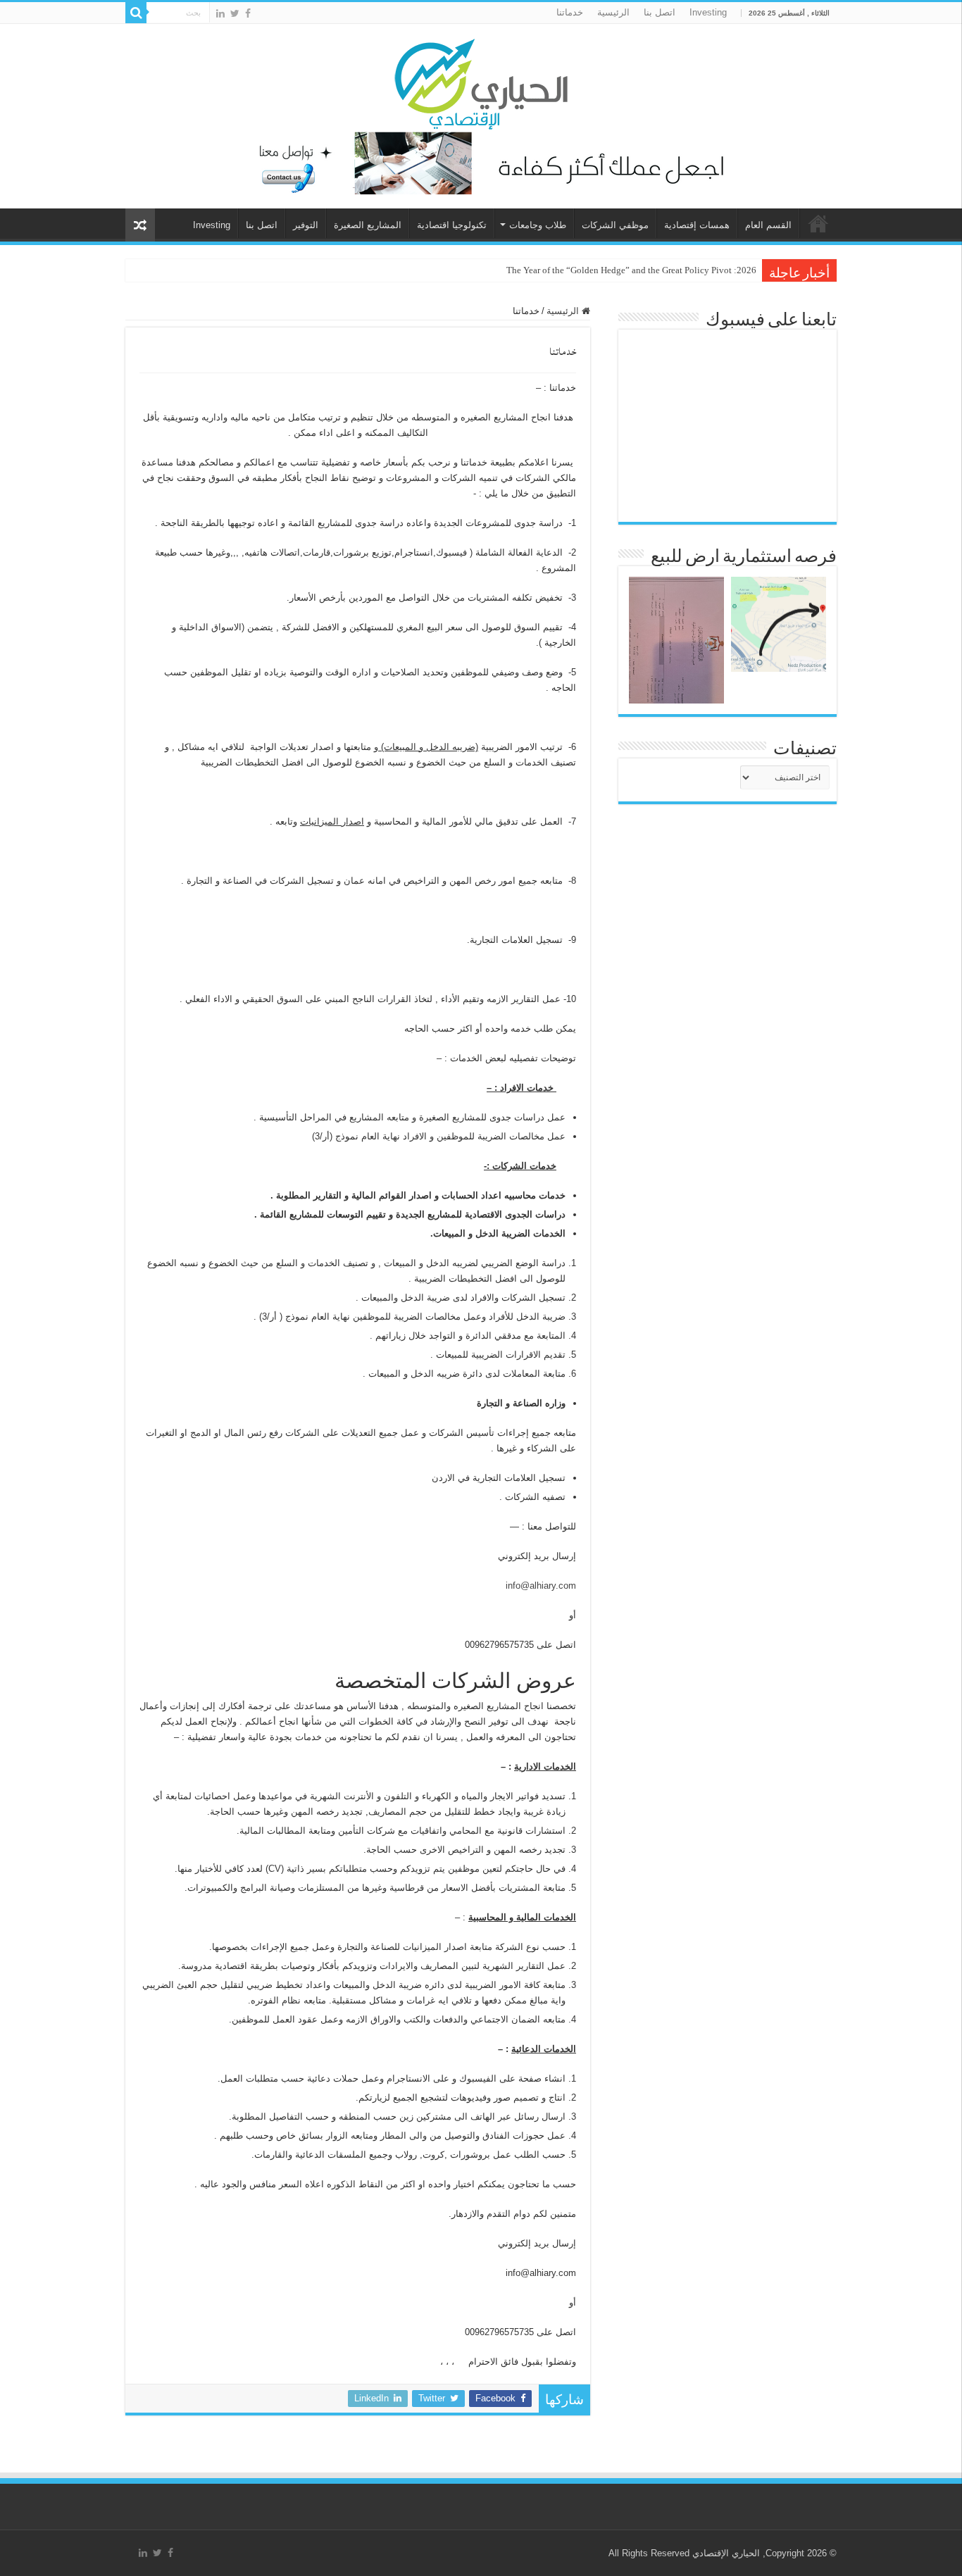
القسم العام (768, 225)
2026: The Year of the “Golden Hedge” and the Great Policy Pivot (631, 270)
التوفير (306, 225)
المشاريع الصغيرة (368, 225)
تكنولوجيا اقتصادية (452, 225)
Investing (708, 12)
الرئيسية (613, 12)
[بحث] (136, 13)
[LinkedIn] (220, 13)
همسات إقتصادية (697, 225)
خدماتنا (570, 12)
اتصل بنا (660, 12)
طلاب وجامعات (538, 225)
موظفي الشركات (615, 225)
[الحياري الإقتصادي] (481, 82)
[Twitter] (235, 13)
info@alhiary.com (541, 1586)
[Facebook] (248, 13)
